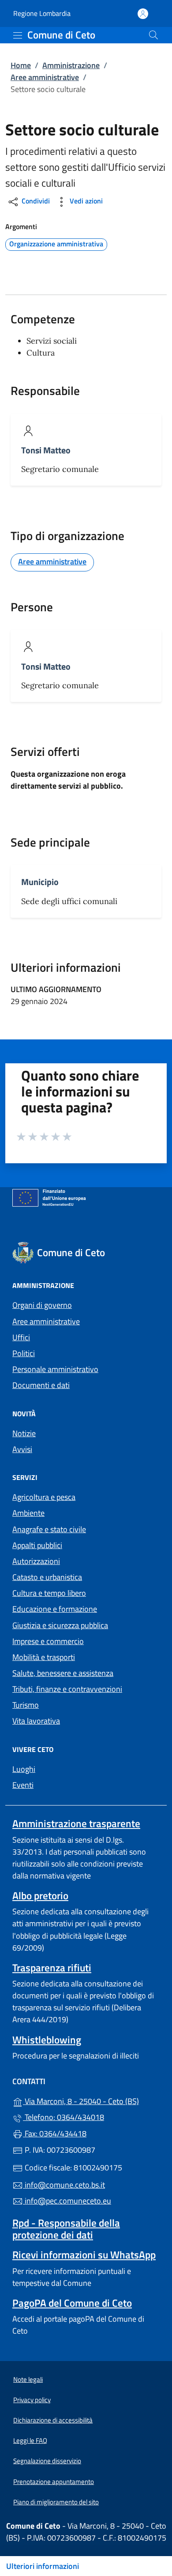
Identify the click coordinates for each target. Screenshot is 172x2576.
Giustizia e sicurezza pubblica (60, 1625)
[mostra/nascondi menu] (18, 35)
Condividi (35, 201)
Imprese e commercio (48, 1641)
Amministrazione (71, 65)
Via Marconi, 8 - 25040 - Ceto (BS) (91, 2100)
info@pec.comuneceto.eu (67, 2201)
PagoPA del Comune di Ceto (72, 2303)
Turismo (26, 1705)
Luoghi (24, 1769)
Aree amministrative (45, 77)
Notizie (24, 1433)
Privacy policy (32, 2400)
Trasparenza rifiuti (52, 1968)
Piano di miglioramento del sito (56, 2502)
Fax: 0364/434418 (55, 2133)
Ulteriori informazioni (43, 2566)
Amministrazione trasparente (76, 1823)
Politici (24, 1353)
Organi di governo (42, 1305)
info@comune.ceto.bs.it (64, 2185)
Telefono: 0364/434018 (64, 2117)
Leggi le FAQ (30, 2440)
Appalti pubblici (37, 1545)
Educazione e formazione (55, 1609)
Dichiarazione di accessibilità (53, 2420)
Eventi (23, 1785)
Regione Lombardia (42, 13)
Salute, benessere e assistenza (63, 1673)
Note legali (28, 2379)
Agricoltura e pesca (44, 1497)
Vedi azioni (85, 201)
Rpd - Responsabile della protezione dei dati (66, 2229)
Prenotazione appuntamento (54, 2482)
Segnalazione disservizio (47, 2461)
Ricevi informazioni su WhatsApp (84, 2255)
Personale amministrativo (55, 1369)
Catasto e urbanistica (47, 1577)
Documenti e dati (41, 1385)
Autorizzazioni (36, 1561)
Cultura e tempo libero (49, 1593)
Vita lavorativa (36, 1721)
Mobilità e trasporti (44, 1657)
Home (21, 65)
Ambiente (28, 1513)
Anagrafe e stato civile (49, 1529)
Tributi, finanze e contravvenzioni (67, 1689)
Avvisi (22, 1449)
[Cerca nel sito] (153, 35)
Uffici (21, 1337)
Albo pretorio (40, 1896)
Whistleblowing (47, 2040)
